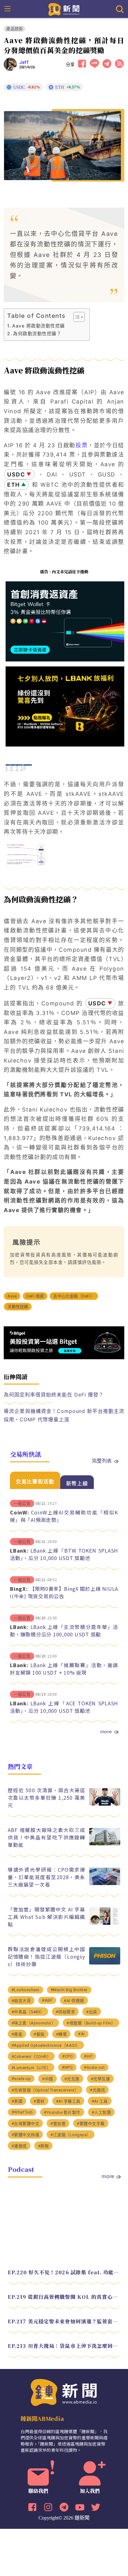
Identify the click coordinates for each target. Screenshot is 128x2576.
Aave (12, 1296)
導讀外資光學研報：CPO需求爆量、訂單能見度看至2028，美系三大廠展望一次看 (47, 1877)
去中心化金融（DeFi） (74, 1296)
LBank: (19, 1550)
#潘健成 (19, 2146)
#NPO (67, 2067)
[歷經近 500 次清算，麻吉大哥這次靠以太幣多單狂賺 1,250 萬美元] (105, 1804)
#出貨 (92, 2012)
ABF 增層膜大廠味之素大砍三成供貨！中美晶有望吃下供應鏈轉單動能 (47, 1837)
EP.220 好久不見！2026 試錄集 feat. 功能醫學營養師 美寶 (64, 2272)
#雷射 (39, 2101)
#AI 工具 (100, 2101)
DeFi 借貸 (35, 1296)
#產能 (17, 2034)
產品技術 (14, 29)
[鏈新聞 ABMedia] (64, 9)
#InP (88, 2056)
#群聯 (43, 2146)
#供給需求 (65, 2012)
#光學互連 (101, 2079)
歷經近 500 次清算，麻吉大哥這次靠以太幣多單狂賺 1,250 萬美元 (47, 1798)
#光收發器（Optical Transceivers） (45, 2090)
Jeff (24, 62)
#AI (81, 2034)
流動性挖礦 (18, 1307)
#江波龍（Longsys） (71, 2135)
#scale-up (21, 2079)
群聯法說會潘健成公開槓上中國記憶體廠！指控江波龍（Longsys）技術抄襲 (47, 1956)
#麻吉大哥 (21, 2001)
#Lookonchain (25, 1990)
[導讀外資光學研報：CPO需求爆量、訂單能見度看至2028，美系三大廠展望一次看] (105, 1883)
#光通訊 (97, 2090)
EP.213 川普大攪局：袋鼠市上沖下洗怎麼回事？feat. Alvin (64, 2346)
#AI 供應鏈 (74, 2001)
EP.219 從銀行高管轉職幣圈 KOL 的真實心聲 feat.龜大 (64, 2297)
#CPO (67, 2056)
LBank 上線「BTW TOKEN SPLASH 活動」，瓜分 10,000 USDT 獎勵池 (64, 1554)
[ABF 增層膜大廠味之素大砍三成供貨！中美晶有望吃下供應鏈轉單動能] (105, 1844)
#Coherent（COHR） (31, 2057)
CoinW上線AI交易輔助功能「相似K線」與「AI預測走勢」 (64, 1516)
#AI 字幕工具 (68, 2101)
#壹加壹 (58, 2124)
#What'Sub (22, 2112)
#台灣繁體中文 (25, 2124)
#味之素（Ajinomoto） (34, 2023)
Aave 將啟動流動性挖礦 (38, 326)
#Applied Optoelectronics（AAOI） (46, 2045)
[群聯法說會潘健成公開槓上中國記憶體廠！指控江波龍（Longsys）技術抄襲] (105, 1963)
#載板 (39, 2034)
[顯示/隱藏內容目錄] (76, 317)
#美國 (17, 2101)
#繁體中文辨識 (25, 2135)
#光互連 (72, 2079)
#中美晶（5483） (28, 2012)
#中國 (48, 2079)
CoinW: (20, 1512)
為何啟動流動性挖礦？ (37, 334)
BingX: (19, 1589)
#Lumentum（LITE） (31, 2068)
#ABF (47, 2000)
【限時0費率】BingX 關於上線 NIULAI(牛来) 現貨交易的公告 (64, 1592)
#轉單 (62, 2034)
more (106, 1731)
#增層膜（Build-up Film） (91, 2023)
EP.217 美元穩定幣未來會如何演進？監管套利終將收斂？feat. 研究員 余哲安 (64, 2321)
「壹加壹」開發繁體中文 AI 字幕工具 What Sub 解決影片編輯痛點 (47, 1917)
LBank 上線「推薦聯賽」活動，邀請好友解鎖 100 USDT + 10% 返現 (64, 1669)
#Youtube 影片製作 (62, 2112)
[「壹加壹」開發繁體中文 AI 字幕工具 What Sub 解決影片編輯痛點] (105, 1923)
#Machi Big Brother (69, 1990)
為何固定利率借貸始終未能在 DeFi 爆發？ (54, 1395)
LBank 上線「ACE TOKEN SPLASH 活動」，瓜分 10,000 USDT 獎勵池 (64, 1707)
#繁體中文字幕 (91, 2124)
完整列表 (102, 1460)
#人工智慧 (101, 2112)
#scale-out (94, 2067)
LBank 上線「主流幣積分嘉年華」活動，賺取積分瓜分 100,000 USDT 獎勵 (64, 1631)
